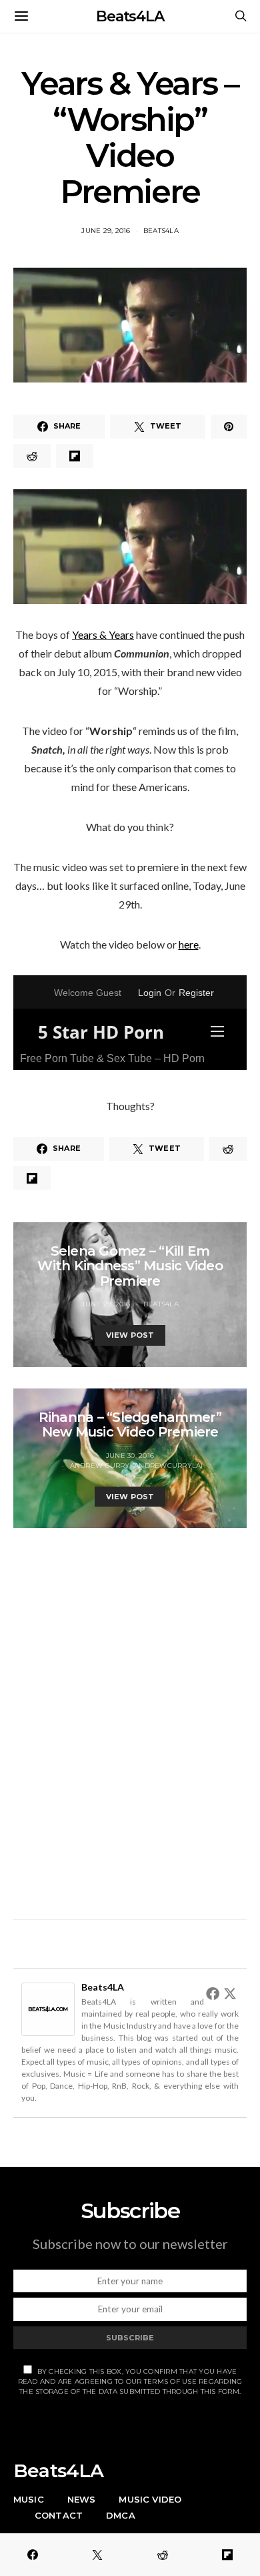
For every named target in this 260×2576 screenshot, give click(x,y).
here (189, 944)
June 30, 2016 (130, 1456)
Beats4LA (130, 16)
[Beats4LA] (48, 2008)
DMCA (121, 2515)
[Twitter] (230, 1993)
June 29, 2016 (106, 231)
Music (29, 2499)
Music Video (150, 2499)
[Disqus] (130, 1716)
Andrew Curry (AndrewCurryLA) (137, 1466)
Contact (59, 2515)
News (82, 2499)
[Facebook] (213, 1993)
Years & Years (103, 634)
